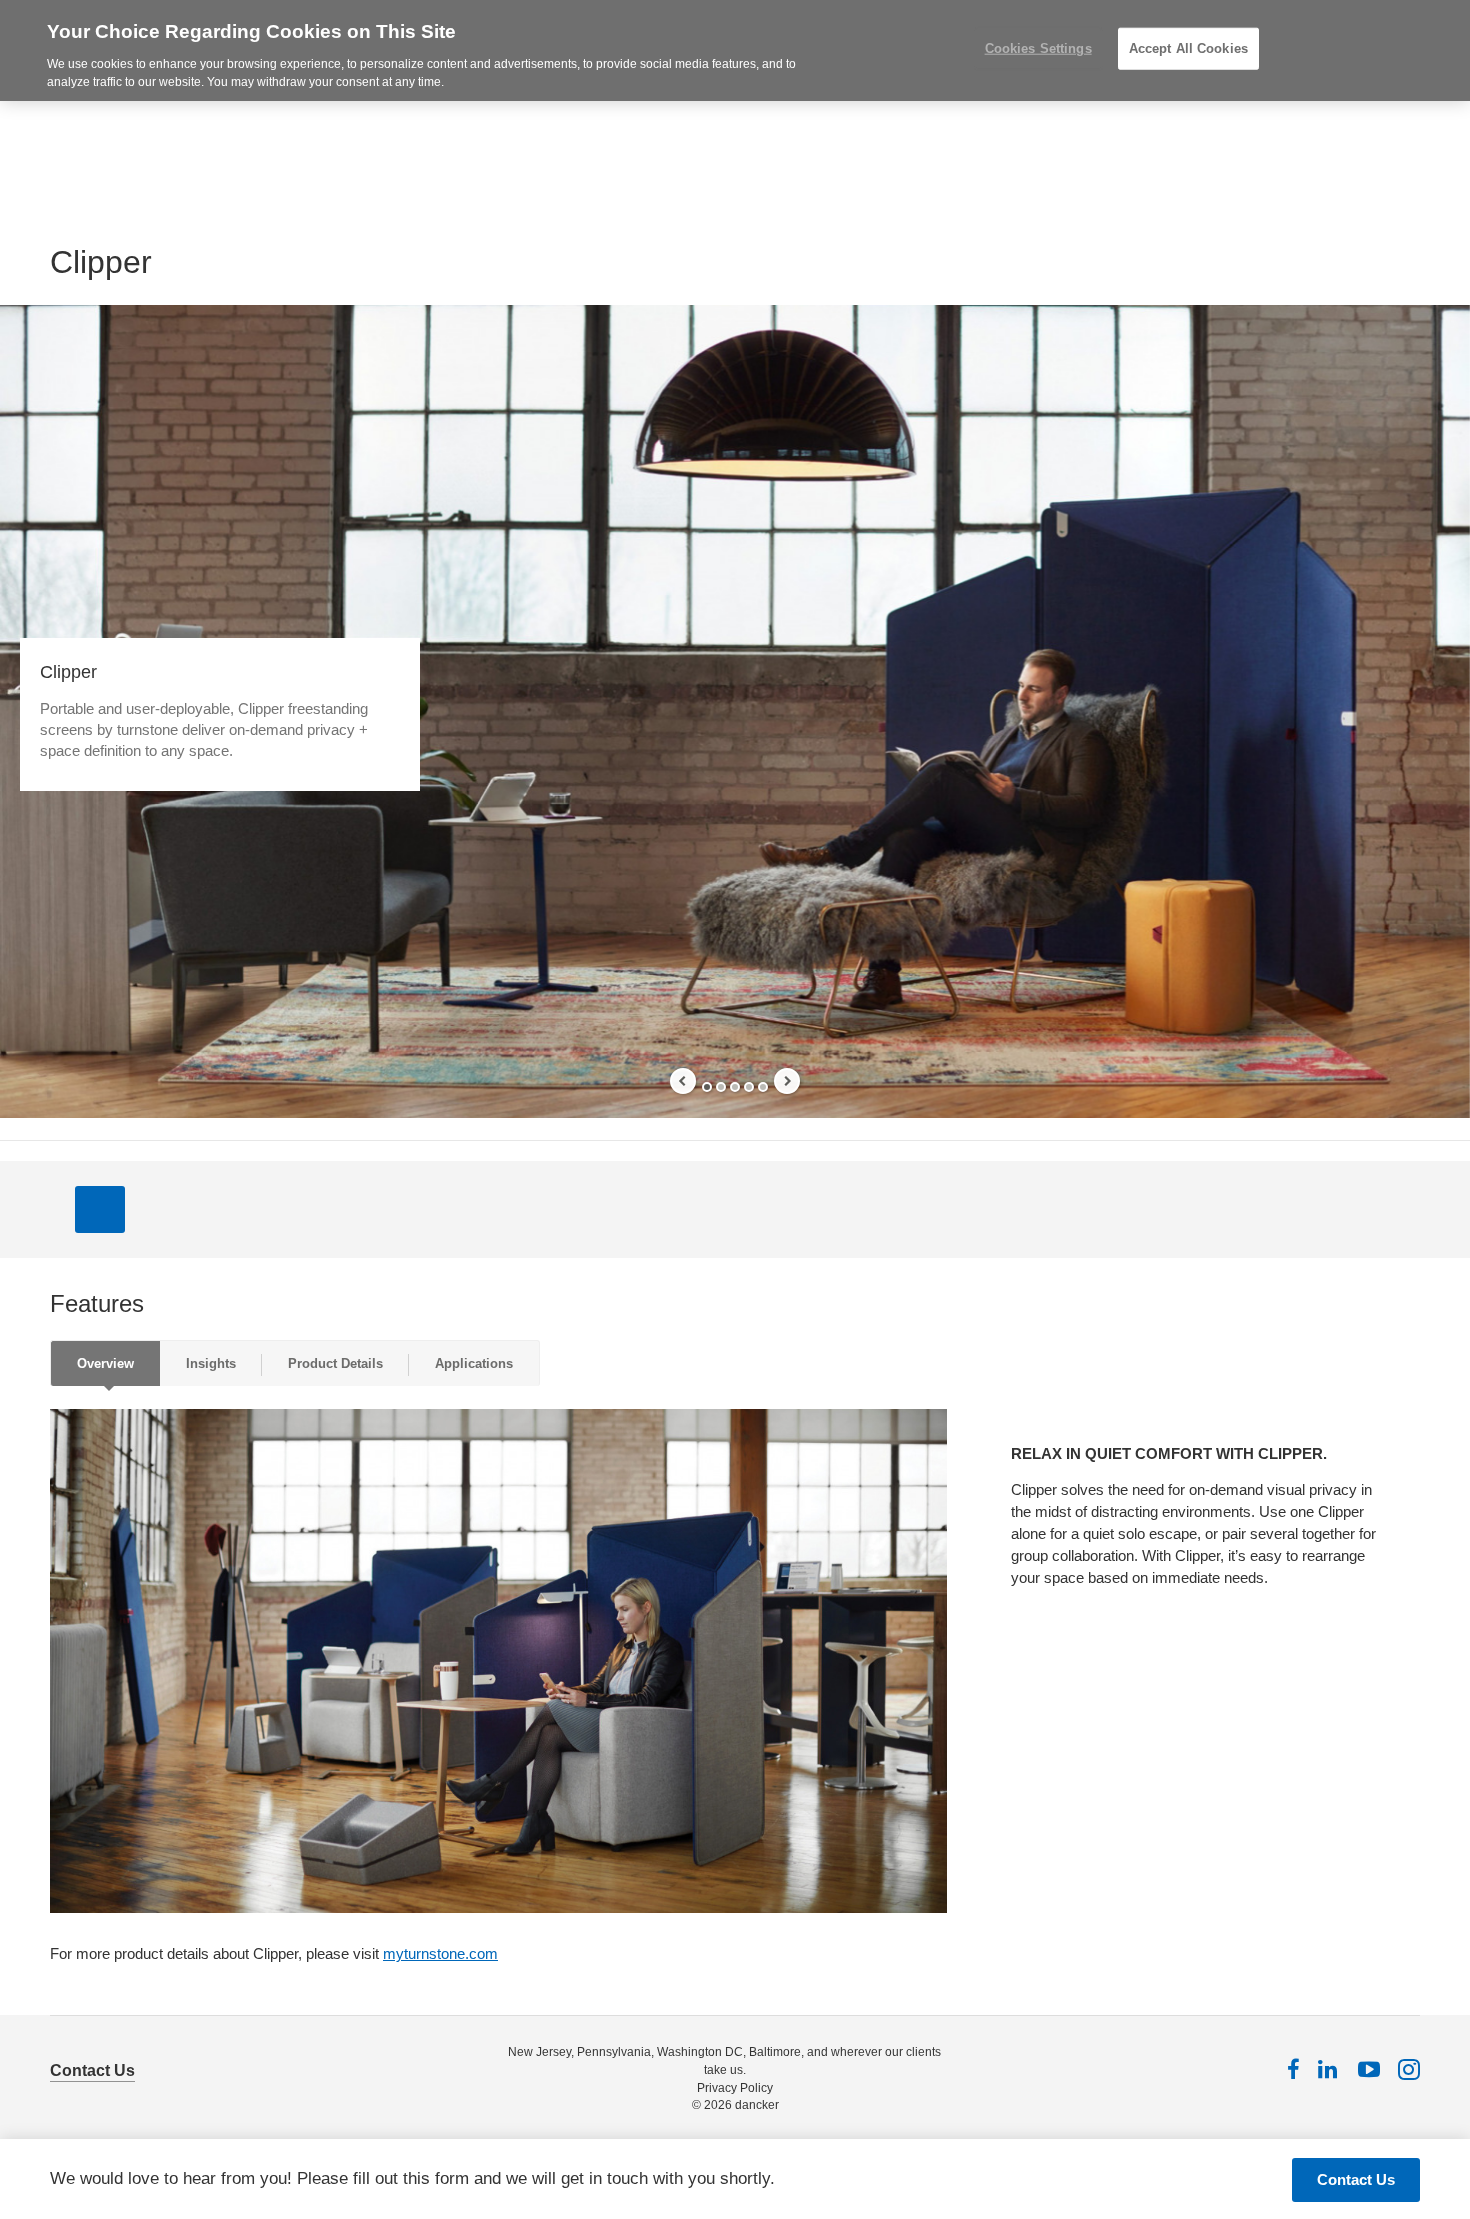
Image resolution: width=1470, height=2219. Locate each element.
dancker (757, 2105)
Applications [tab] (474, 1363)
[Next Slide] (787, 1081)
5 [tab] (763, 1087)
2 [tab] (721, 1087)
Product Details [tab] (335, 1363)
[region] (735, 50)
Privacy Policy (735, 2088)
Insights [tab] (211, 1363)
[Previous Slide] (683, 1081)
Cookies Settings (1038, 48)
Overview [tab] (105, 1363)
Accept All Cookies (1188, 48)
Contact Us (92, 2070)
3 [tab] (735, 1087)
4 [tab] (749, 1087)
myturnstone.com (440, 1953)
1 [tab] (707, 1087)
